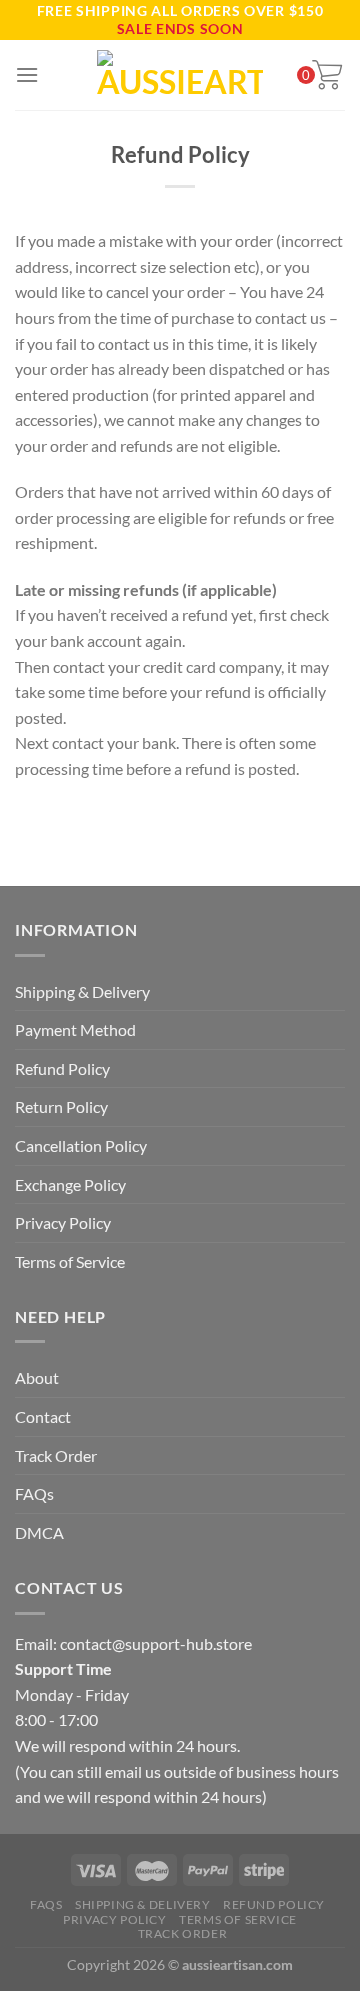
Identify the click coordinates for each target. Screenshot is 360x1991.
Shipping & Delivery (82, 991)
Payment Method (75, 1029)
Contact (43, 1416)
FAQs (34, 1493)
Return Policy (61, 1106)
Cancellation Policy (81, 1145)
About (37, 1377)
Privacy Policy (63, 1222)
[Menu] (27, 74)
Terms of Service (70, 1261)
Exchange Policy (70, 1184)
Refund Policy (62, 1068)
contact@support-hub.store (156, 1643)
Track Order (56, 1455)
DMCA (39, 1532)
